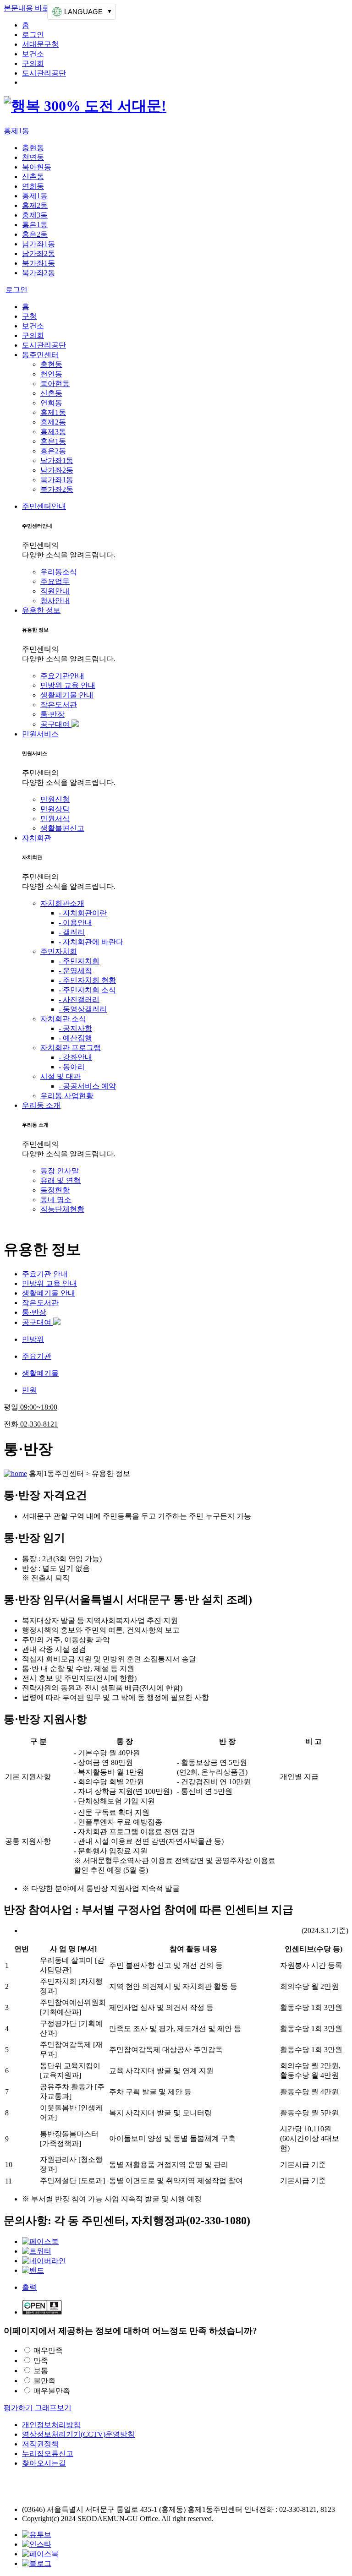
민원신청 (55, 799)
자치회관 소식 (63, 1019)
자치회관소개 (62, 903)
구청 (29, 316)
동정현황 (55, 1190)
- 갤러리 (72, 932)
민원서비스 (40, 734)
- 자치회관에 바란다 (91, 942)
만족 (41, 2361)
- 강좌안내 (75, 1057)
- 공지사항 (75, 1028)
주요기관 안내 (45, 1274)
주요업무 (55, 581)
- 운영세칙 (75, 971)
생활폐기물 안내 (67, 695)
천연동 (33, 157)
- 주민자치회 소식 (87, 990)
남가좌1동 (38, 244)
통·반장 (52, 714)
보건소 (33, 54)
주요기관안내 (62, 676)
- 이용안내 (75, 923)
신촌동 (33, 177)
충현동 (33, 148)
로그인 (33, 35)
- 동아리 (72, 1067)
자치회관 (37, 838)
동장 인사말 (60, 1171)
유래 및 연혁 (60, 1180)
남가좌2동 (38, 253)
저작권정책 (40, 2444)
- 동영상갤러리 (83, 1009)
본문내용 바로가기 (34, 8)
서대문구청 (40, 44)
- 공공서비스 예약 (87, 1086)
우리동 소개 (41, 1105)
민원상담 (55, 809)
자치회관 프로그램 (71, 1048)
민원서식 (55, 819)
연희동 (33, 186)
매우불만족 (52, 2391)
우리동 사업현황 (67, 1096)
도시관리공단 (44, 73)
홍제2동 (35, 205)
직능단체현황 (62, 1209)
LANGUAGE (83, 12)
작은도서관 (59, 705)
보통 (41, 2371)
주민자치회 (59, 951)
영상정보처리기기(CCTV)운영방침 (78, 2434)
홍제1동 (16, 131)
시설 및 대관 (60, 1076)
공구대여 (56, 724)
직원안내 (55, 591)
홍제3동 (35, 215)
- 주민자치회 (79, 961)
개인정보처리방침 (51, 2425)
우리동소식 (59, 572)
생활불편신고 (62, 828)
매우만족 (48, 2350)
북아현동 (37, 167)
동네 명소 (56, 1200)
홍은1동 (35, 225)
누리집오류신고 (48, 2453)
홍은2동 (35, 234)
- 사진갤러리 (79, 999)
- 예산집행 (75, 1038)
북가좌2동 (38, 273)
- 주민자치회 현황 (87, 980)
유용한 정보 (41, 610)
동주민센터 (40, 355)
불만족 (44, 2381)
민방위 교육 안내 (68, 685)
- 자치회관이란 (83, 913)
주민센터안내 (44, 506)
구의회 (33, 63)
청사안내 (55, 601)
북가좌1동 (38, 263)
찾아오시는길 (44, 2463)
